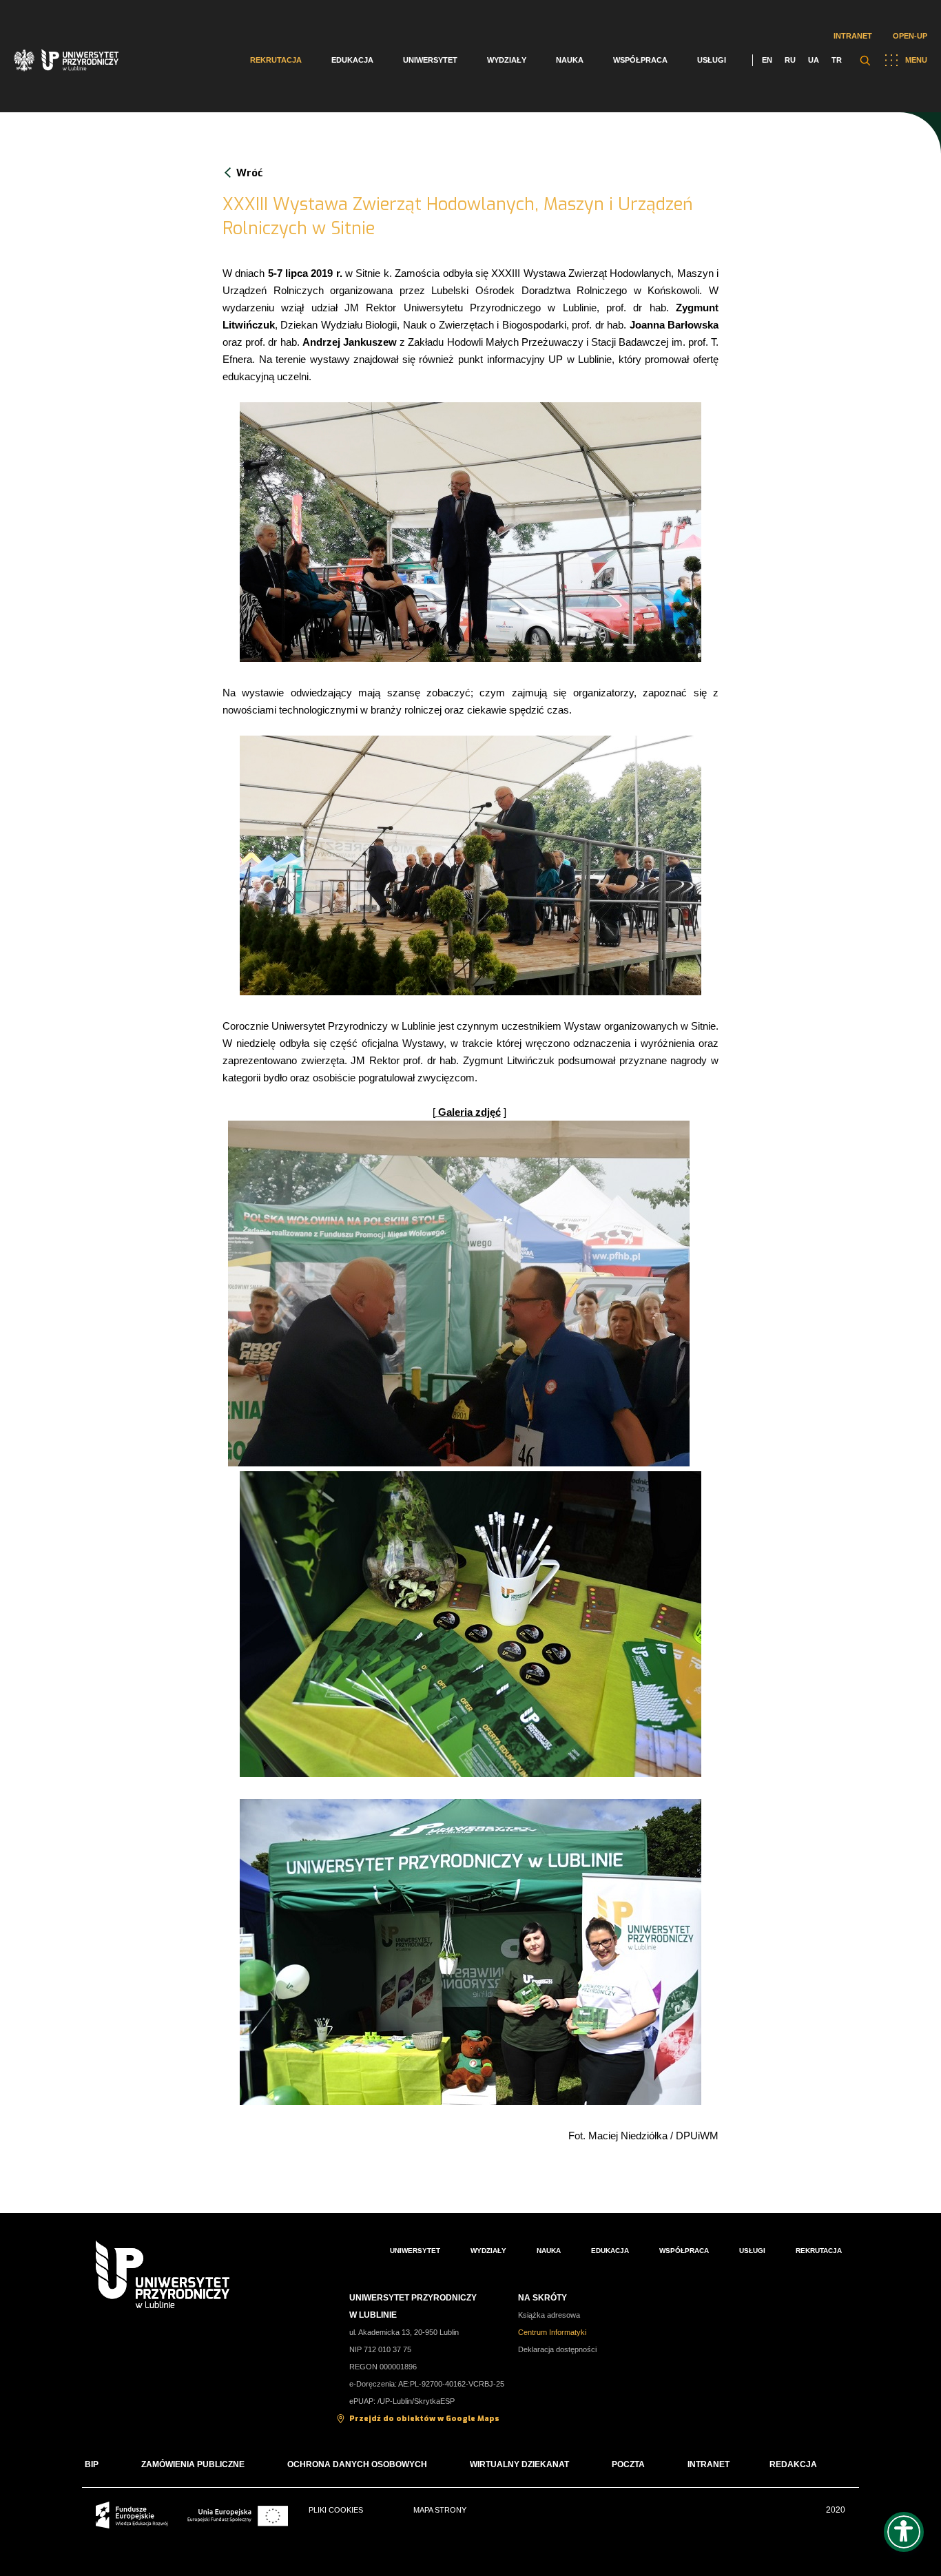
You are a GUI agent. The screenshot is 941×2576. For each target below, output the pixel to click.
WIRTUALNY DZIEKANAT (519, 2464)
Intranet (853, 36)
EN (767, 60)
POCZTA (628, 2464)
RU (790, 60)
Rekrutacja (276, 60)
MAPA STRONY (440, 2510)
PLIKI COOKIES (336, 2510)
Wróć (249, 173)
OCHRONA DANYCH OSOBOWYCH (357, 2464)
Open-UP (910, 36)
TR (837, 60)
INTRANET (709, 2464)
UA (814, 60)
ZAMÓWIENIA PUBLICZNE (193, 2464)
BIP (92, 2464)
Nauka (570, 60)
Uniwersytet (430, 60)
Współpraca (640, 60)
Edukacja (352, 60)
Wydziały (507, 60)
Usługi (712, 60)
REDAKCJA (793, 2464)
